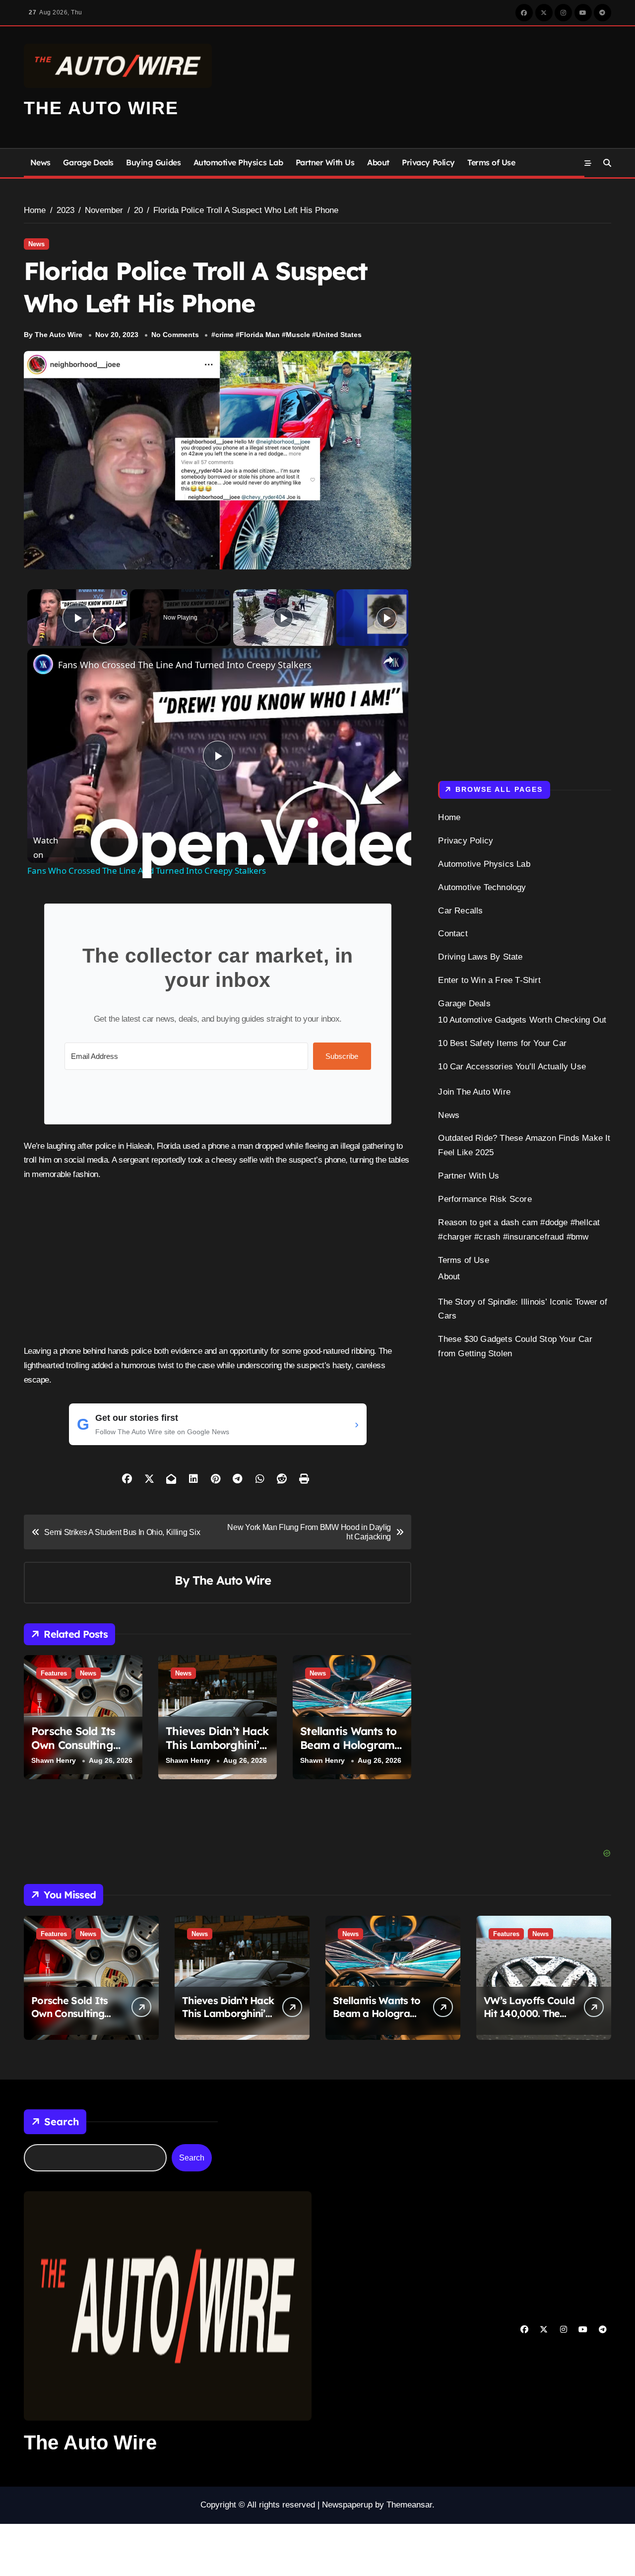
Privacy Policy (428, 162)
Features (54, 1673)
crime (224, 335)
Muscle (298, 335)
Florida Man (260, 335)
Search (62, 2122)
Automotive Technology (482, 887)
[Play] (283, 618)
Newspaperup (347, 2505)
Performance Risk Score (485, 1199)
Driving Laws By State (480, 957)
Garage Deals (88, 162)
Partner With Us (325, 162)
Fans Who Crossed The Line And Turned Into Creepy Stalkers (185, 665)
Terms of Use (491, 162)
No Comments (175, 335)
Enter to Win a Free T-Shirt (489, 980)
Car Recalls (460, 911)
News (40, 162)
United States (339, 335)
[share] (388, 660)
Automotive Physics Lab (238, 162)
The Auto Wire (101, 108)
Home (449, 817)
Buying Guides (153, 162)
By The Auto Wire (53, 335)
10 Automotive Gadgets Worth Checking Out (522, 1020)
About (378, 162)
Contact (453, 934)
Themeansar (409, 2505)
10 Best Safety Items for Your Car (502, 1043)
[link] (43, 664)
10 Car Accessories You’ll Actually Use (512, 1067)
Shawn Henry (54, 1760)
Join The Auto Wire (474, 1092)
